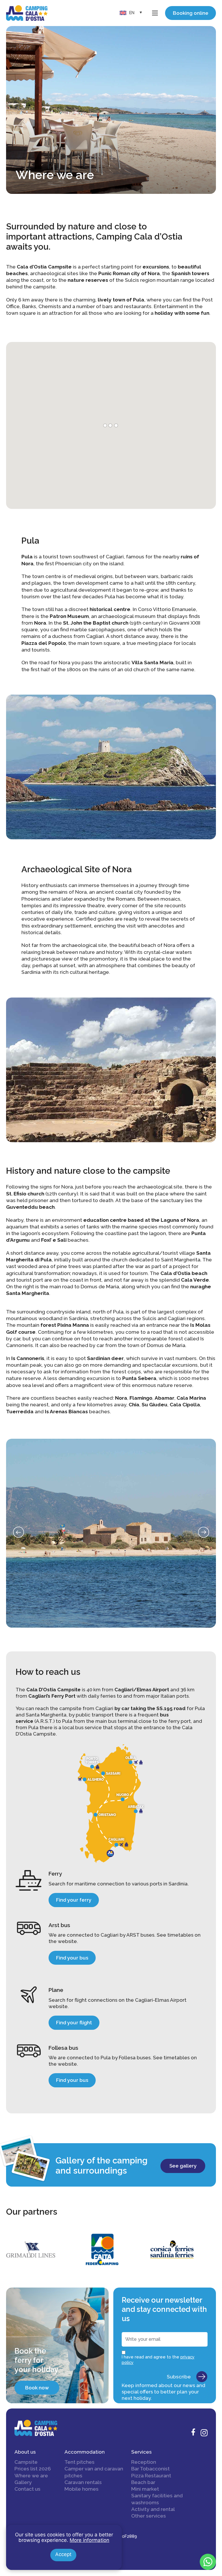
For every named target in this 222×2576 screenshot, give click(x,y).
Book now (37, 2388)
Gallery (23, 2482)
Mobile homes (82, 2489)
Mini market (145, 2489)
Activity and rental (153, 2509)
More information (89, 2540)
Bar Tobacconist (150, 2469)
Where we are (31, 2476)
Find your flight (74, 2023)
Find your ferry (74, 1900)
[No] (117, 2529)
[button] (18, 1532)
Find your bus (72, 1958)
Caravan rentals (83, 2482)
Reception (144, 2462)
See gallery (183, 2166)
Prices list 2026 (33, 2469)
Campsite (26, 2462)
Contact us (27, 2489)
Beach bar (143, 2482)
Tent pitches (79, 2462)
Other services (149, 2516)
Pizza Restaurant (151, 2476)
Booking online (191, 13)
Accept (63, 2554)
